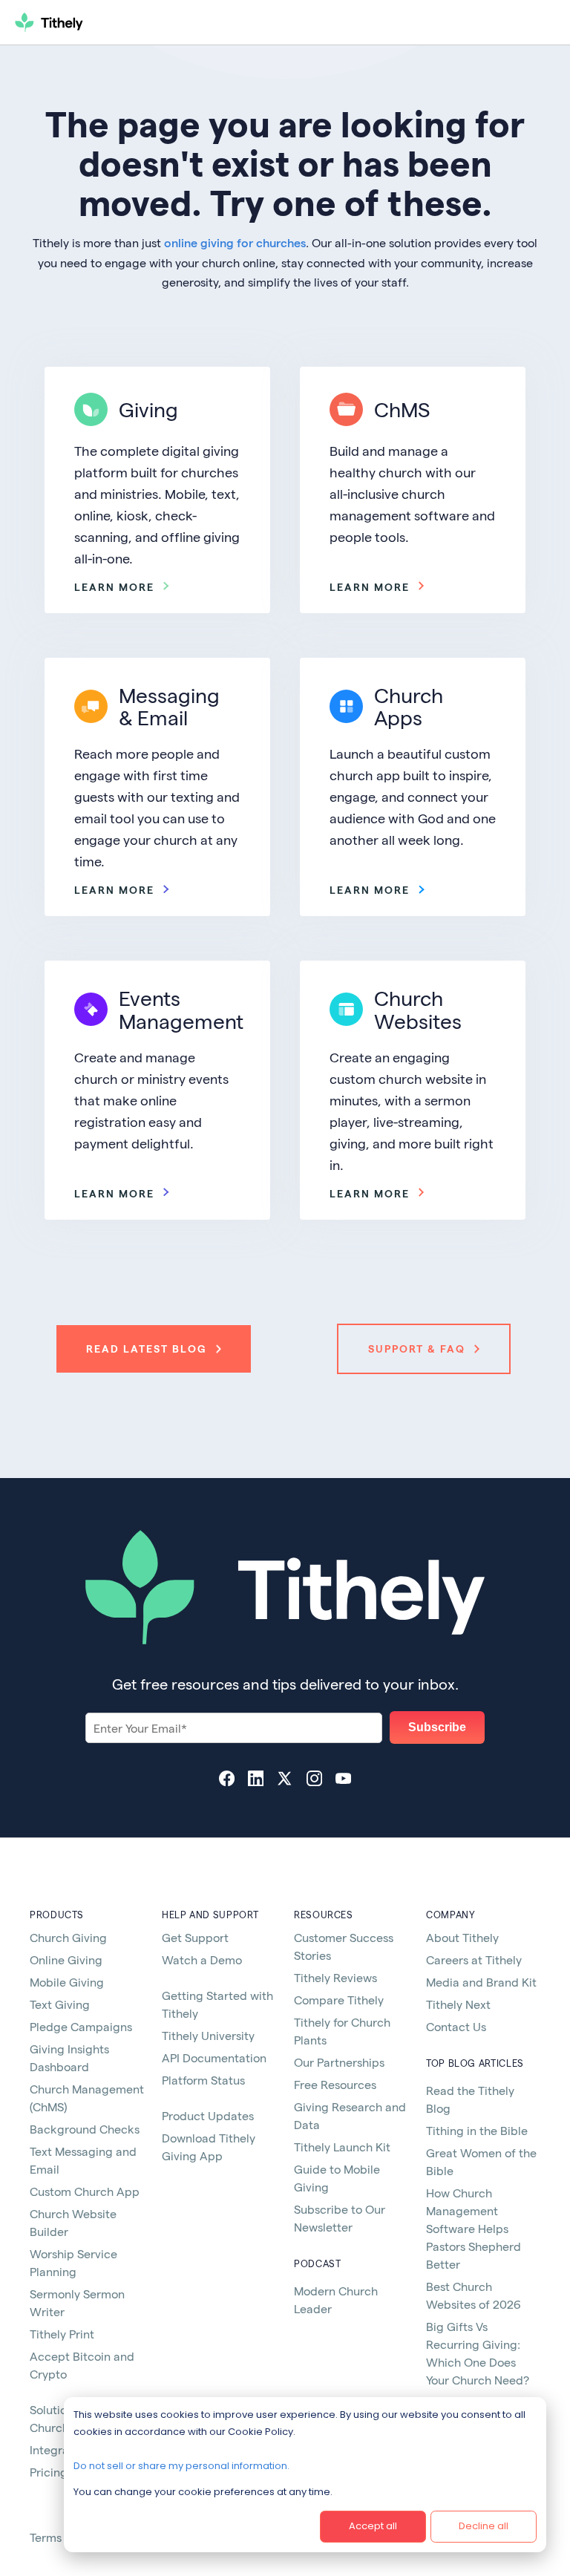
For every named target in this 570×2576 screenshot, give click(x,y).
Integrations (62, 2449)
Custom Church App (85, 2191)
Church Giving (68, 1937)
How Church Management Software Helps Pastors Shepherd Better (474, 2228)
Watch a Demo (202, 1959)
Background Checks (85, 2129)
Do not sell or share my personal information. (181, 2466)
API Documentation (214, 2057)
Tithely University (208, 2035)
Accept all (373, 2526)
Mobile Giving (67, 1982)
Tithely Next (458, 2004)
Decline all (484, 2526)
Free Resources (335, 2084)
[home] (102, 22)
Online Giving (66, 1959)
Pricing (49, 2472)
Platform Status (203, 2080)
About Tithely (462, 1937)
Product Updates (208, 2115)
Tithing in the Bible (477, 2130)
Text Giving (60, 2004)
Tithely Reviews (335, 1977)
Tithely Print (62, 2334)
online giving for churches (235, 242)
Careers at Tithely (474, 1959)
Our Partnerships (339, 2062)
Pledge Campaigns (81, 2026)
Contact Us (456, 2026)
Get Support (195, 1937)
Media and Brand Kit (481, 1982)
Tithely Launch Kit (342, 2147)
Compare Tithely (339, 2000)
